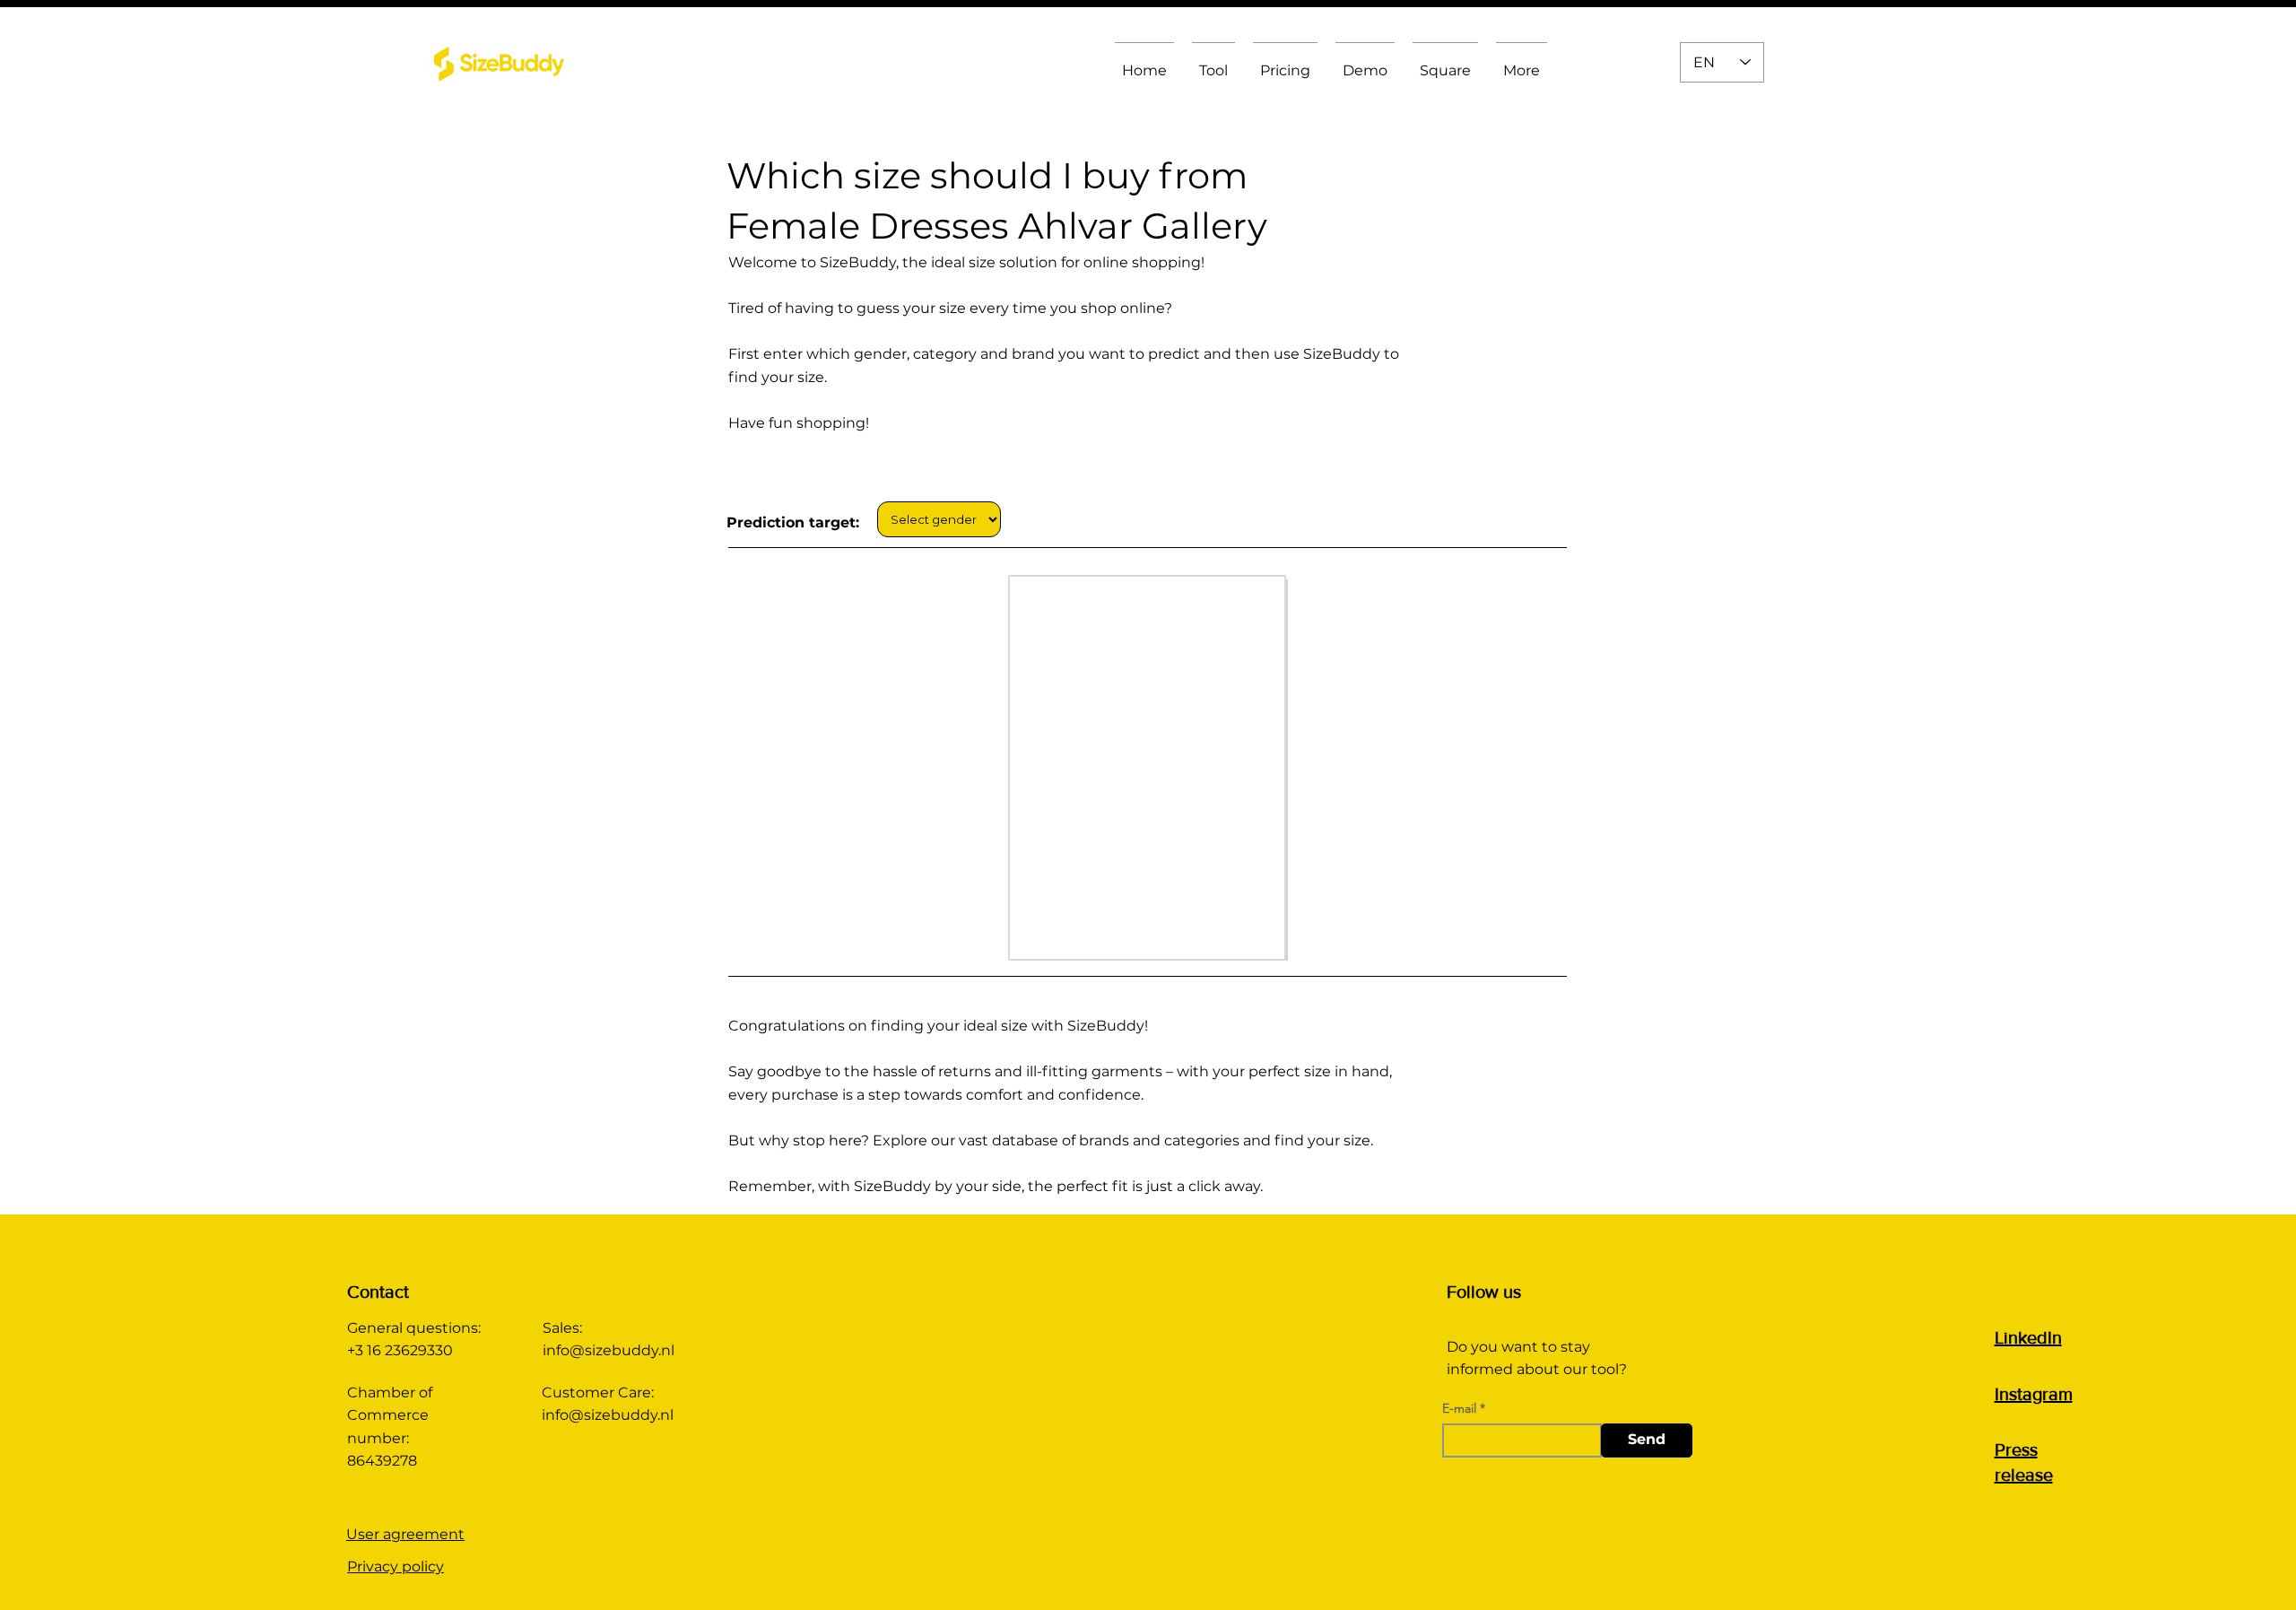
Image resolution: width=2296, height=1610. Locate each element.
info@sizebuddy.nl (609, 1350)
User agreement (405, 1534)
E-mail (1459, 1408)
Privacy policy (396, 1566)
